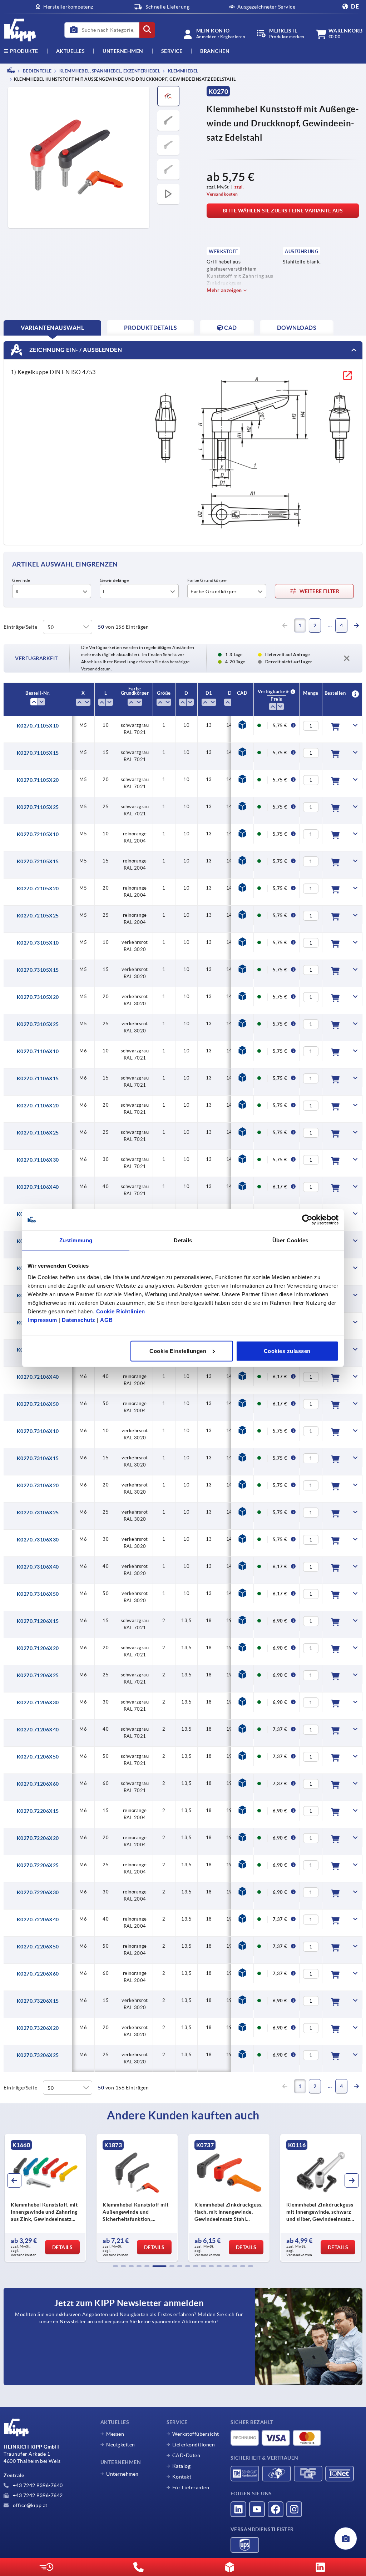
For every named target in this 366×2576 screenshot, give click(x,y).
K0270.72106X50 (38, 1404)
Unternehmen (123, 51)
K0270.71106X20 (38, 1106)
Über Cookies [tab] (290, 1240)
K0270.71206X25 (38, 1675)
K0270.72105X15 (38, 861)
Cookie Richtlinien (121, 1311)
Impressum (42, 1320)
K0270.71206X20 (38, 1648)
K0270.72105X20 (38, 889)
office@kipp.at (29, 2505)
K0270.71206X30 (38, 1702)
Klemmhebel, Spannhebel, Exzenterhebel (109, 71)
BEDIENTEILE (37, 71)
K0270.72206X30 (38, 1892)
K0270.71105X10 (38, 726)
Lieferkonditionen (194, 2445)
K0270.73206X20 (38, 2028)
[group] (45, 2198)
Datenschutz (79, 1320)
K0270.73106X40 (38, 1567)
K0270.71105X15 (38, 753)
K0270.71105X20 (38, 780)
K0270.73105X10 (38, 943)
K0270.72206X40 (38, 1920)
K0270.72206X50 (38, 1947)
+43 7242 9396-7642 (37, 2495)
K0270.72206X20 (38, 1838)
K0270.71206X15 (38, 1621)
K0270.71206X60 (38, 1784)
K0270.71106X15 (38, 1078)
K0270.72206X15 (38, 1811)
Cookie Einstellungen (178, 1351)
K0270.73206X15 (38, 2001)
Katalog (182, 2466)
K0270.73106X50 (38, 1594)
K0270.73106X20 (38, 1485)
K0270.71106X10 (38, 1051)
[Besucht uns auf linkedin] (238, 2509)
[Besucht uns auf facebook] (276, 2509)
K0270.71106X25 (38, 1133)
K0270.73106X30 (38, 1540)
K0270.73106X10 (38, 1431)
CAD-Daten (186, 2455)
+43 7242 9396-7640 (37, 2485)
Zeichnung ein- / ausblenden (75, 350)
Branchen (215, 51)
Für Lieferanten (191, 2487)
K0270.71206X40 (38, 1730)
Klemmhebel (183, 71)
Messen (115, 2434)
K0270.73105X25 (38, 1024)
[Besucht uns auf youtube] (257, 2509)
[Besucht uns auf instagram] (294, 2509)
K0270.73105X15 (38, 970)
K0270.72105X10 (38, 834)
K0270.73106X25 (38, 1513)
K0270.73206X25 (38, 2055)
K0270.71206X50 (38, 1757)
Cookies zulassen (287, 1351)
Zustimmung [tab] (76, 1240)
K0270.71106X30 (38, 1160)
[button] (115, 2266)
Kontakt (182, 2477)
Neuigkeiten (121, 2445)
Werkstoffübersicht (196, 2434)
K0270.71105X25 (38, 807)
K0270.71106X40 (38, 1187)
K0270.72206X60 (38, 1974)
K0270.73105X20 (38, 997)
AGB (107, 1320)
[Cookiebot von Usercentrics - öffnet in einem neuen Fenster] (307, 1220)
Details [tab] (183, 1240)
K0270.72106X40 (38, 1377)
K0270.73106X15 (38, 1458)
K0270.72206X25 (38, 1865)
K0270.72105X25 (38, 916)
